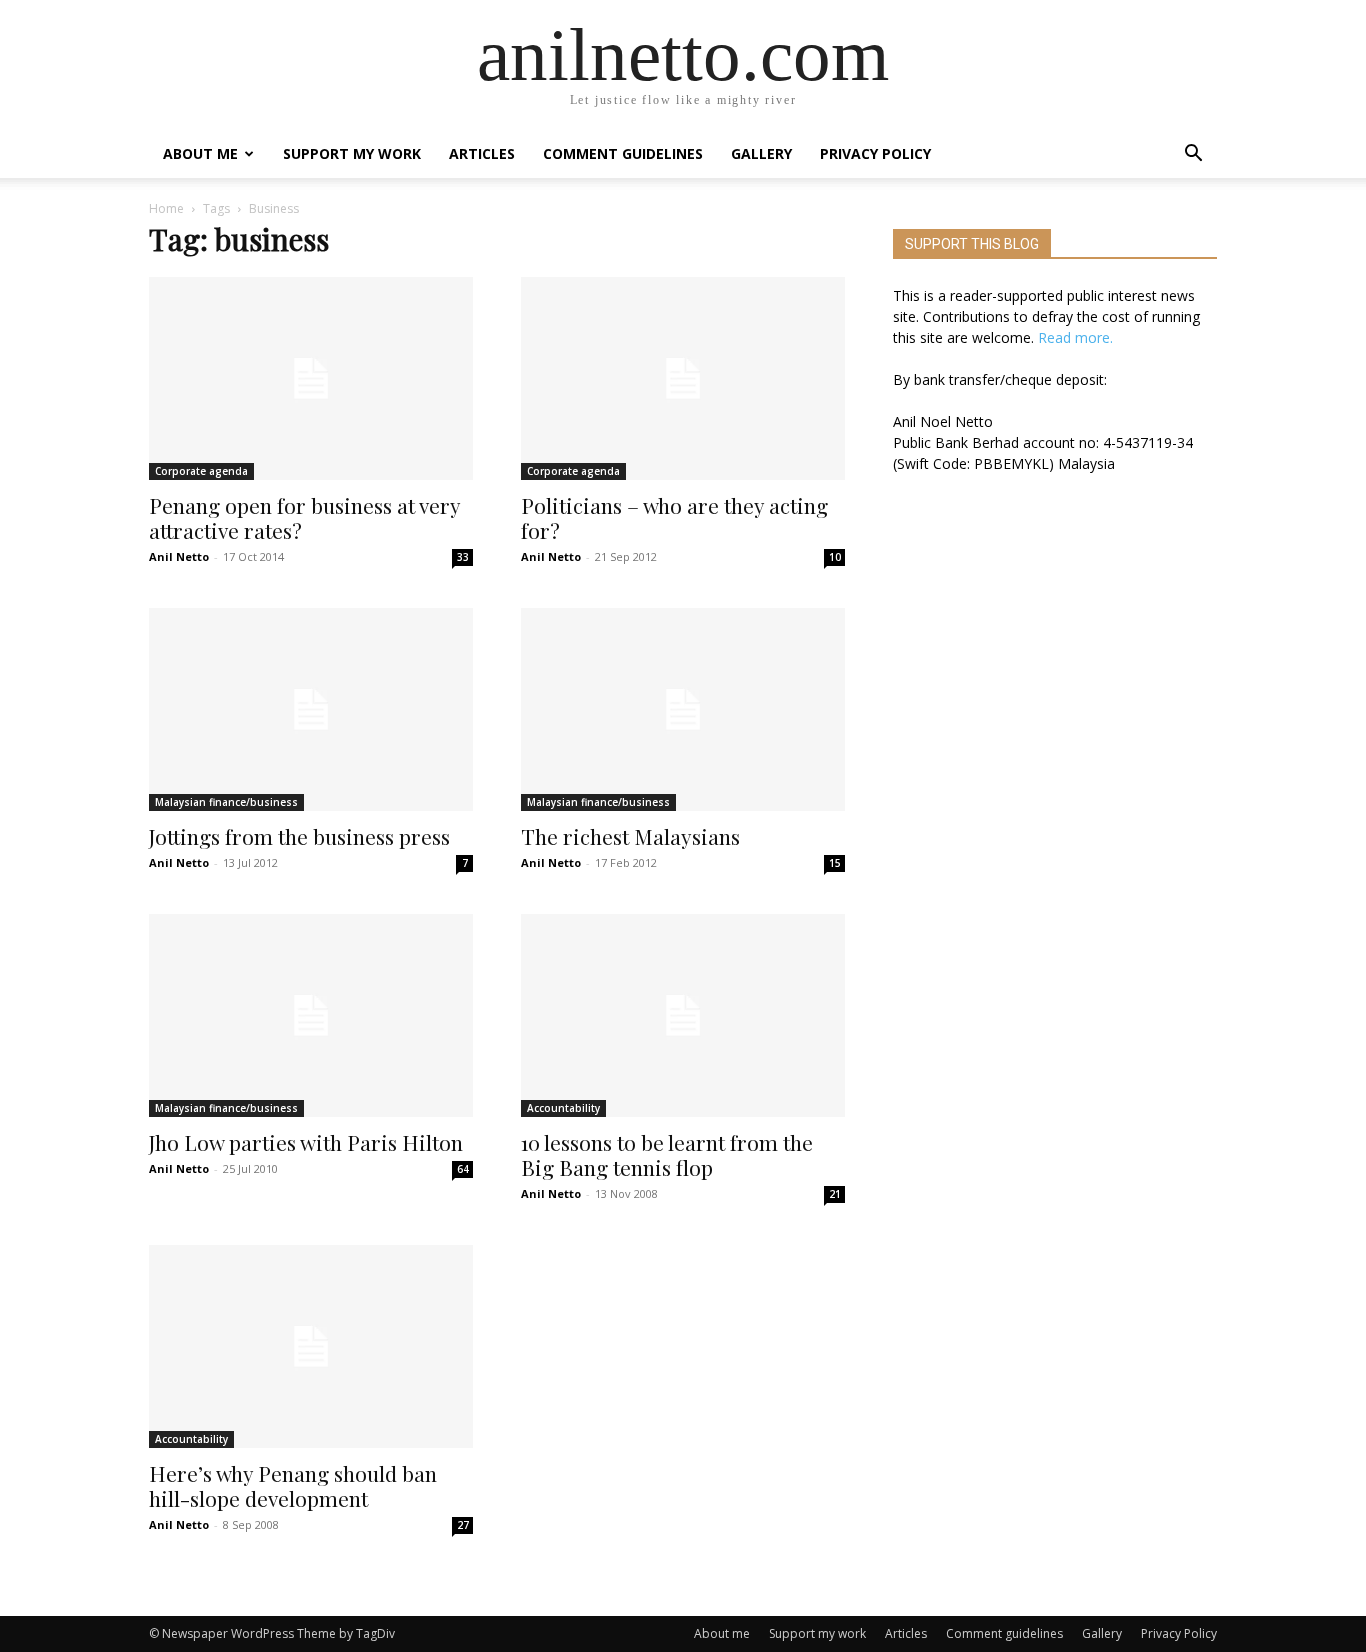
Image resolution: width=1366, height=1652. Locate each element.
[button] (1193, 155)
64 (463, 1169)
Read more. (1075, 337)
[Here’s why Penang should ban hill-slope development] (311, 1346)
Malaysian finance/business (226, 802)
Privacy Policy (875, 153)
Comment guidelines (623, 153)
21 (835, 1194)
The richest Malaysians (630, 836)
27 (463, 1525)
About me (200, 153)
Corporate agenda (201, 471)
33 (463, 557)
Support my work (352, 153)
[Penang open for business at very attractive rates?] (311, 378)
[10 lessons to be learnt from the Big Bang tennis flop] (683, 1015)
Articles (482, 153)
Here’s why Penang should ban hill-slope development (293, 1485)
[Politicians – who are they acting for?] (683, 378)
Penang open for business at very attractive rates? (304, 517)
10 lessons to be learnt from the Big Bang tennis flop (667, 1154)
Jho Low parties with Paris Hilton (306, 1142)
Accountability (563, 1108)
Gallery (761, 153)
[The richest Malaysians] (683, 709)
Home (166, 208)
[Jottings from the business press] (311, 709)
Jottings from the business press (299, 836)
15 (835, 863)
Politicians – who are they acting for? (674, 517)
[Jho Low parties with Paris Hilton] (311, 1015)
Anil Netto (179, 556)
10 (835, 557)
